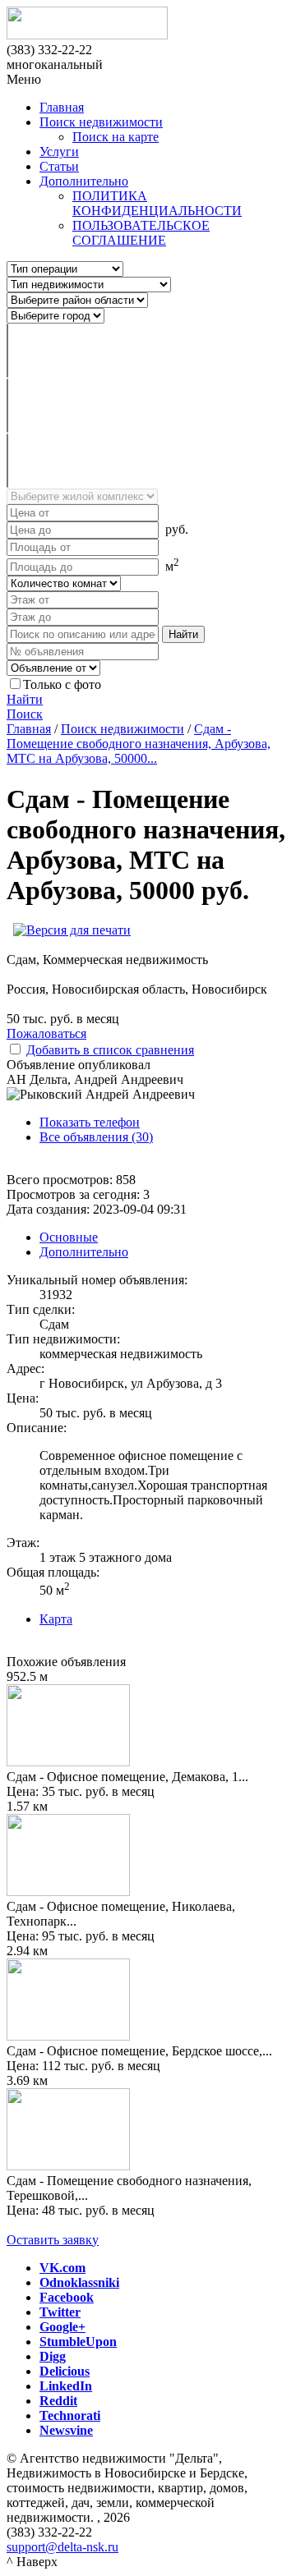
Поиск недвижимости (101, 122)
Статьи (59, 166)
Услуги (59, 152)
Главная (62, 107)
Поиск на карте (116, 137)
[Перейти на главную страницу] (148, 25)
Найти (25, 699)
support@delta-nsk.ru (62, 2547)
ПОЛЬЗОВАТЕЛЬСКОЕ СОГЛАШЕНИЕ (141, 233)
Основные (69, 1237)
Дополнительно (84, 181)
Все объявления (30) (96, 1137)
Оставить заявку (53, 2240)
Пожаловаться (46, 1033)
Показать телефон (90, 1122)
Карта (56, 1619)
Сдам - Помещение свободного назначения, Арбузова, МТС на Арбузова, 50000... (139, 744)
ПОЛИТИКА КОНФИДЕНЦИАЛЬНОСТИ (157, 203)
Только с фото (62, 684)
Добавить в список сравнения (110, 1050)
